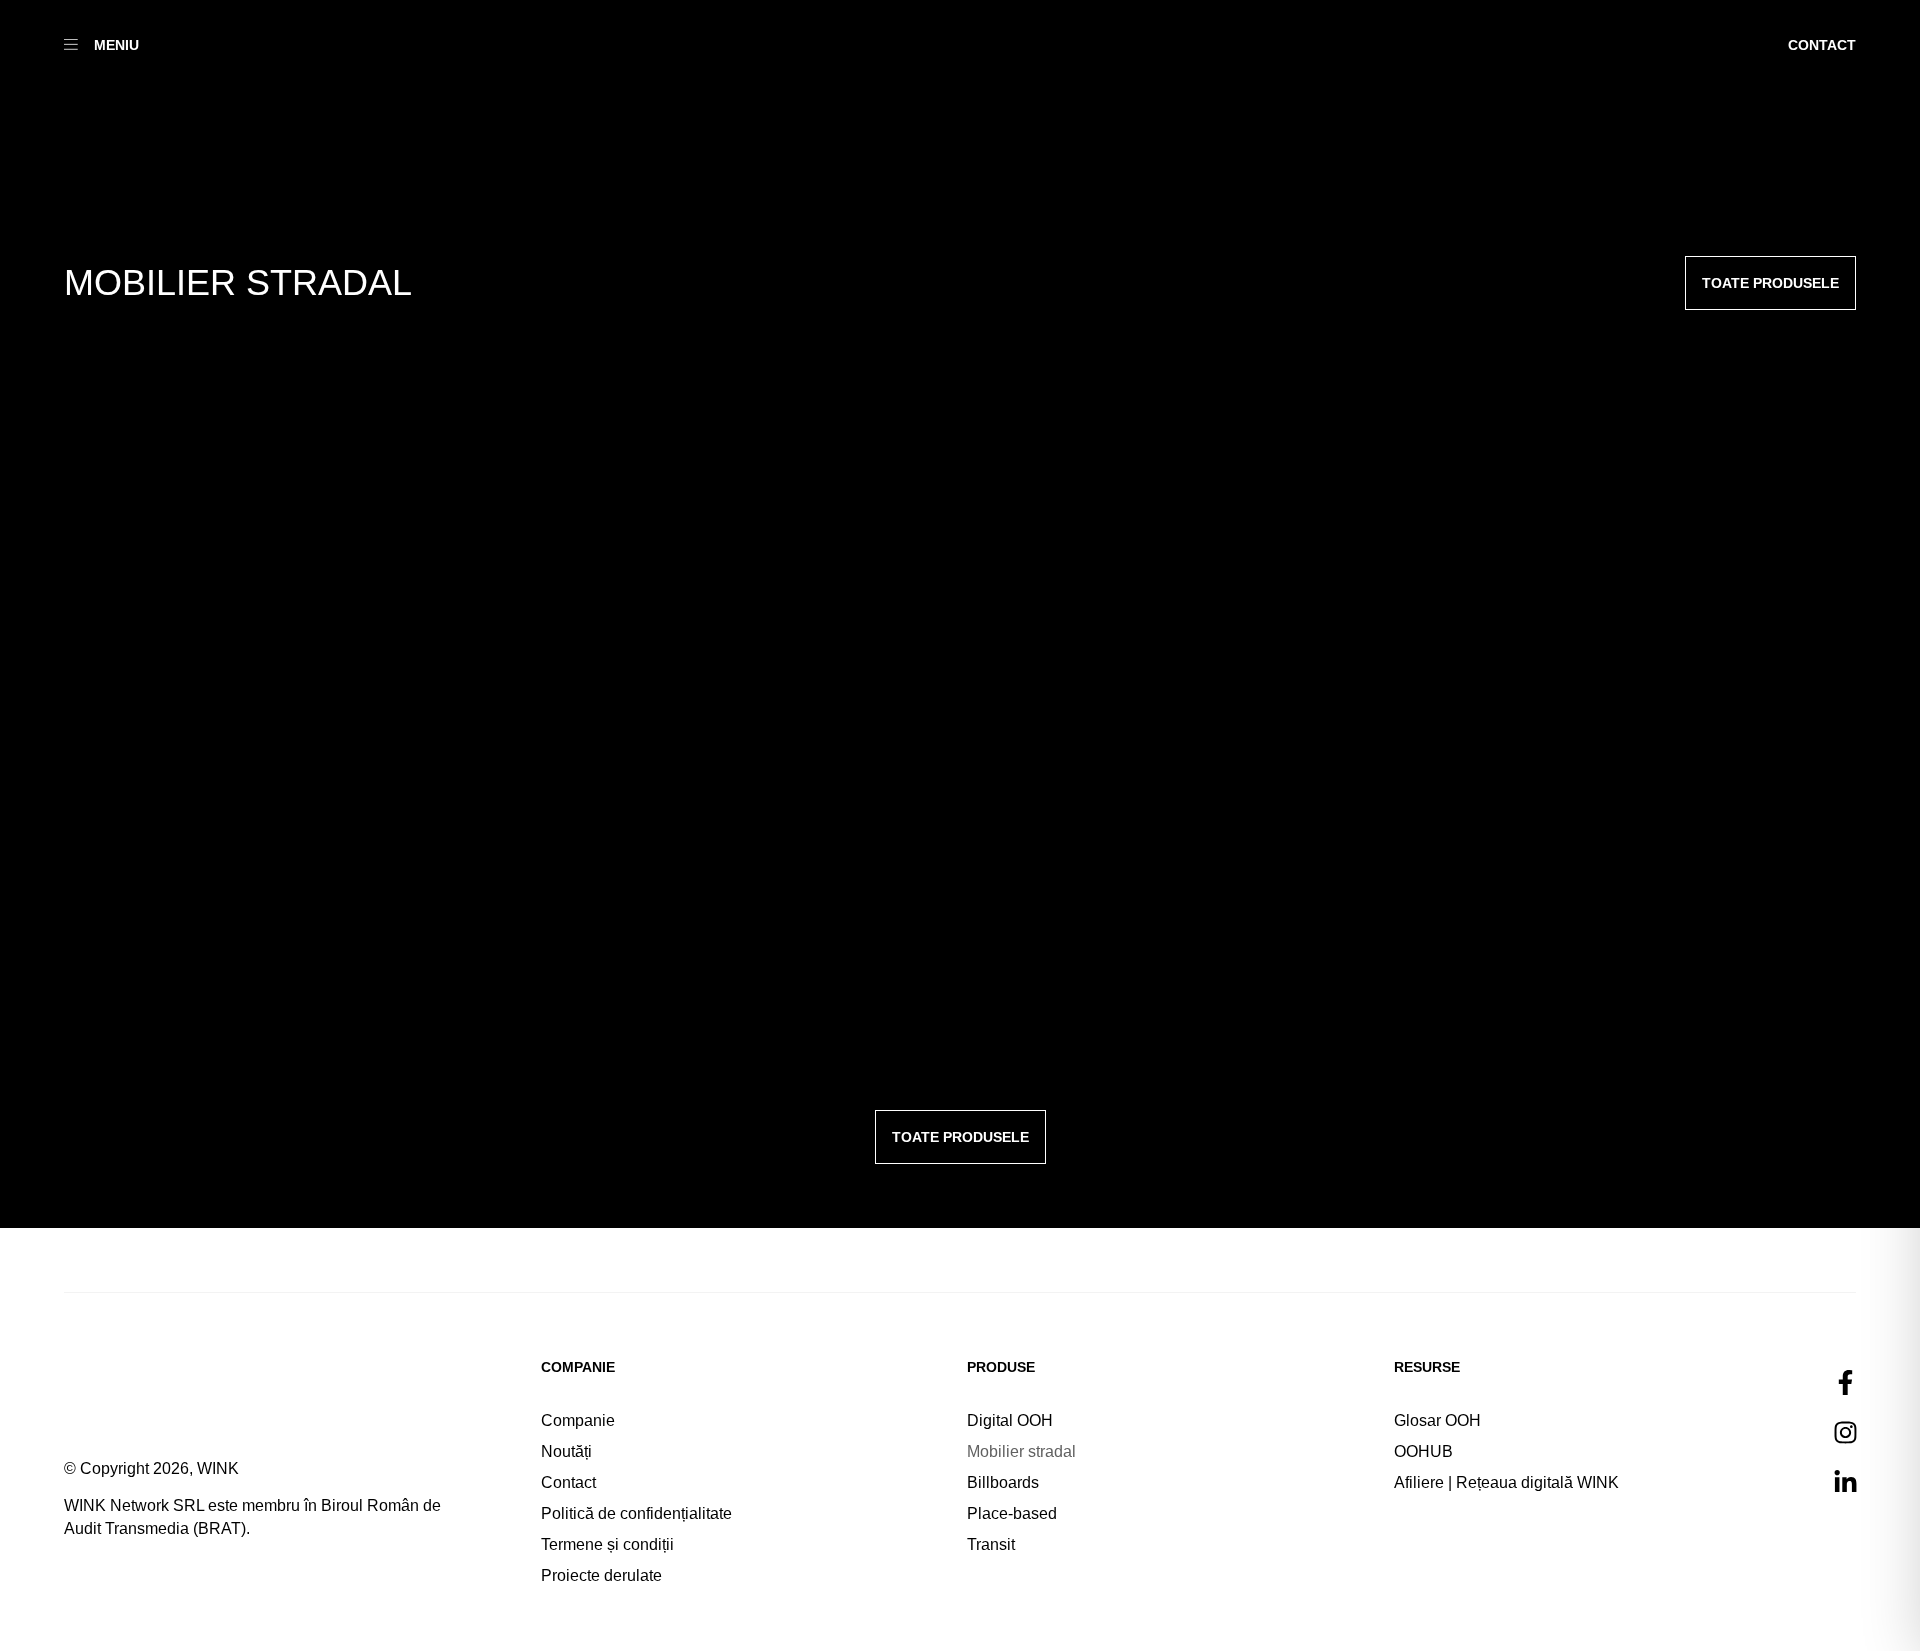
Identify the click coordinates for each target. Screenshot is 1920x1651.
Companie (578, 1420)
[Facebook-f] (1846, 1382)
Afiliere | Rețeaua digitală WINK (1506, 1482)
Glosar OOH (1437, 1420)
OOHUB (1423, 1451)
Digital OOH (1010, 1420)
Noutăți (566, 1451)
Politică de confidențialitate (636, 1513)
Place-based (1012, 1513)
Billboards (1003, 1482)
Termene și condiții (607, 1544)
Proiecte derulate (601, 1575)
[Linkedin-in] (1846, 1482)
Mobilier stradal (1021, 1451)
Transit (991, 1544)
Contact (568, 1482)
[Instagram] (1846, 1432)
